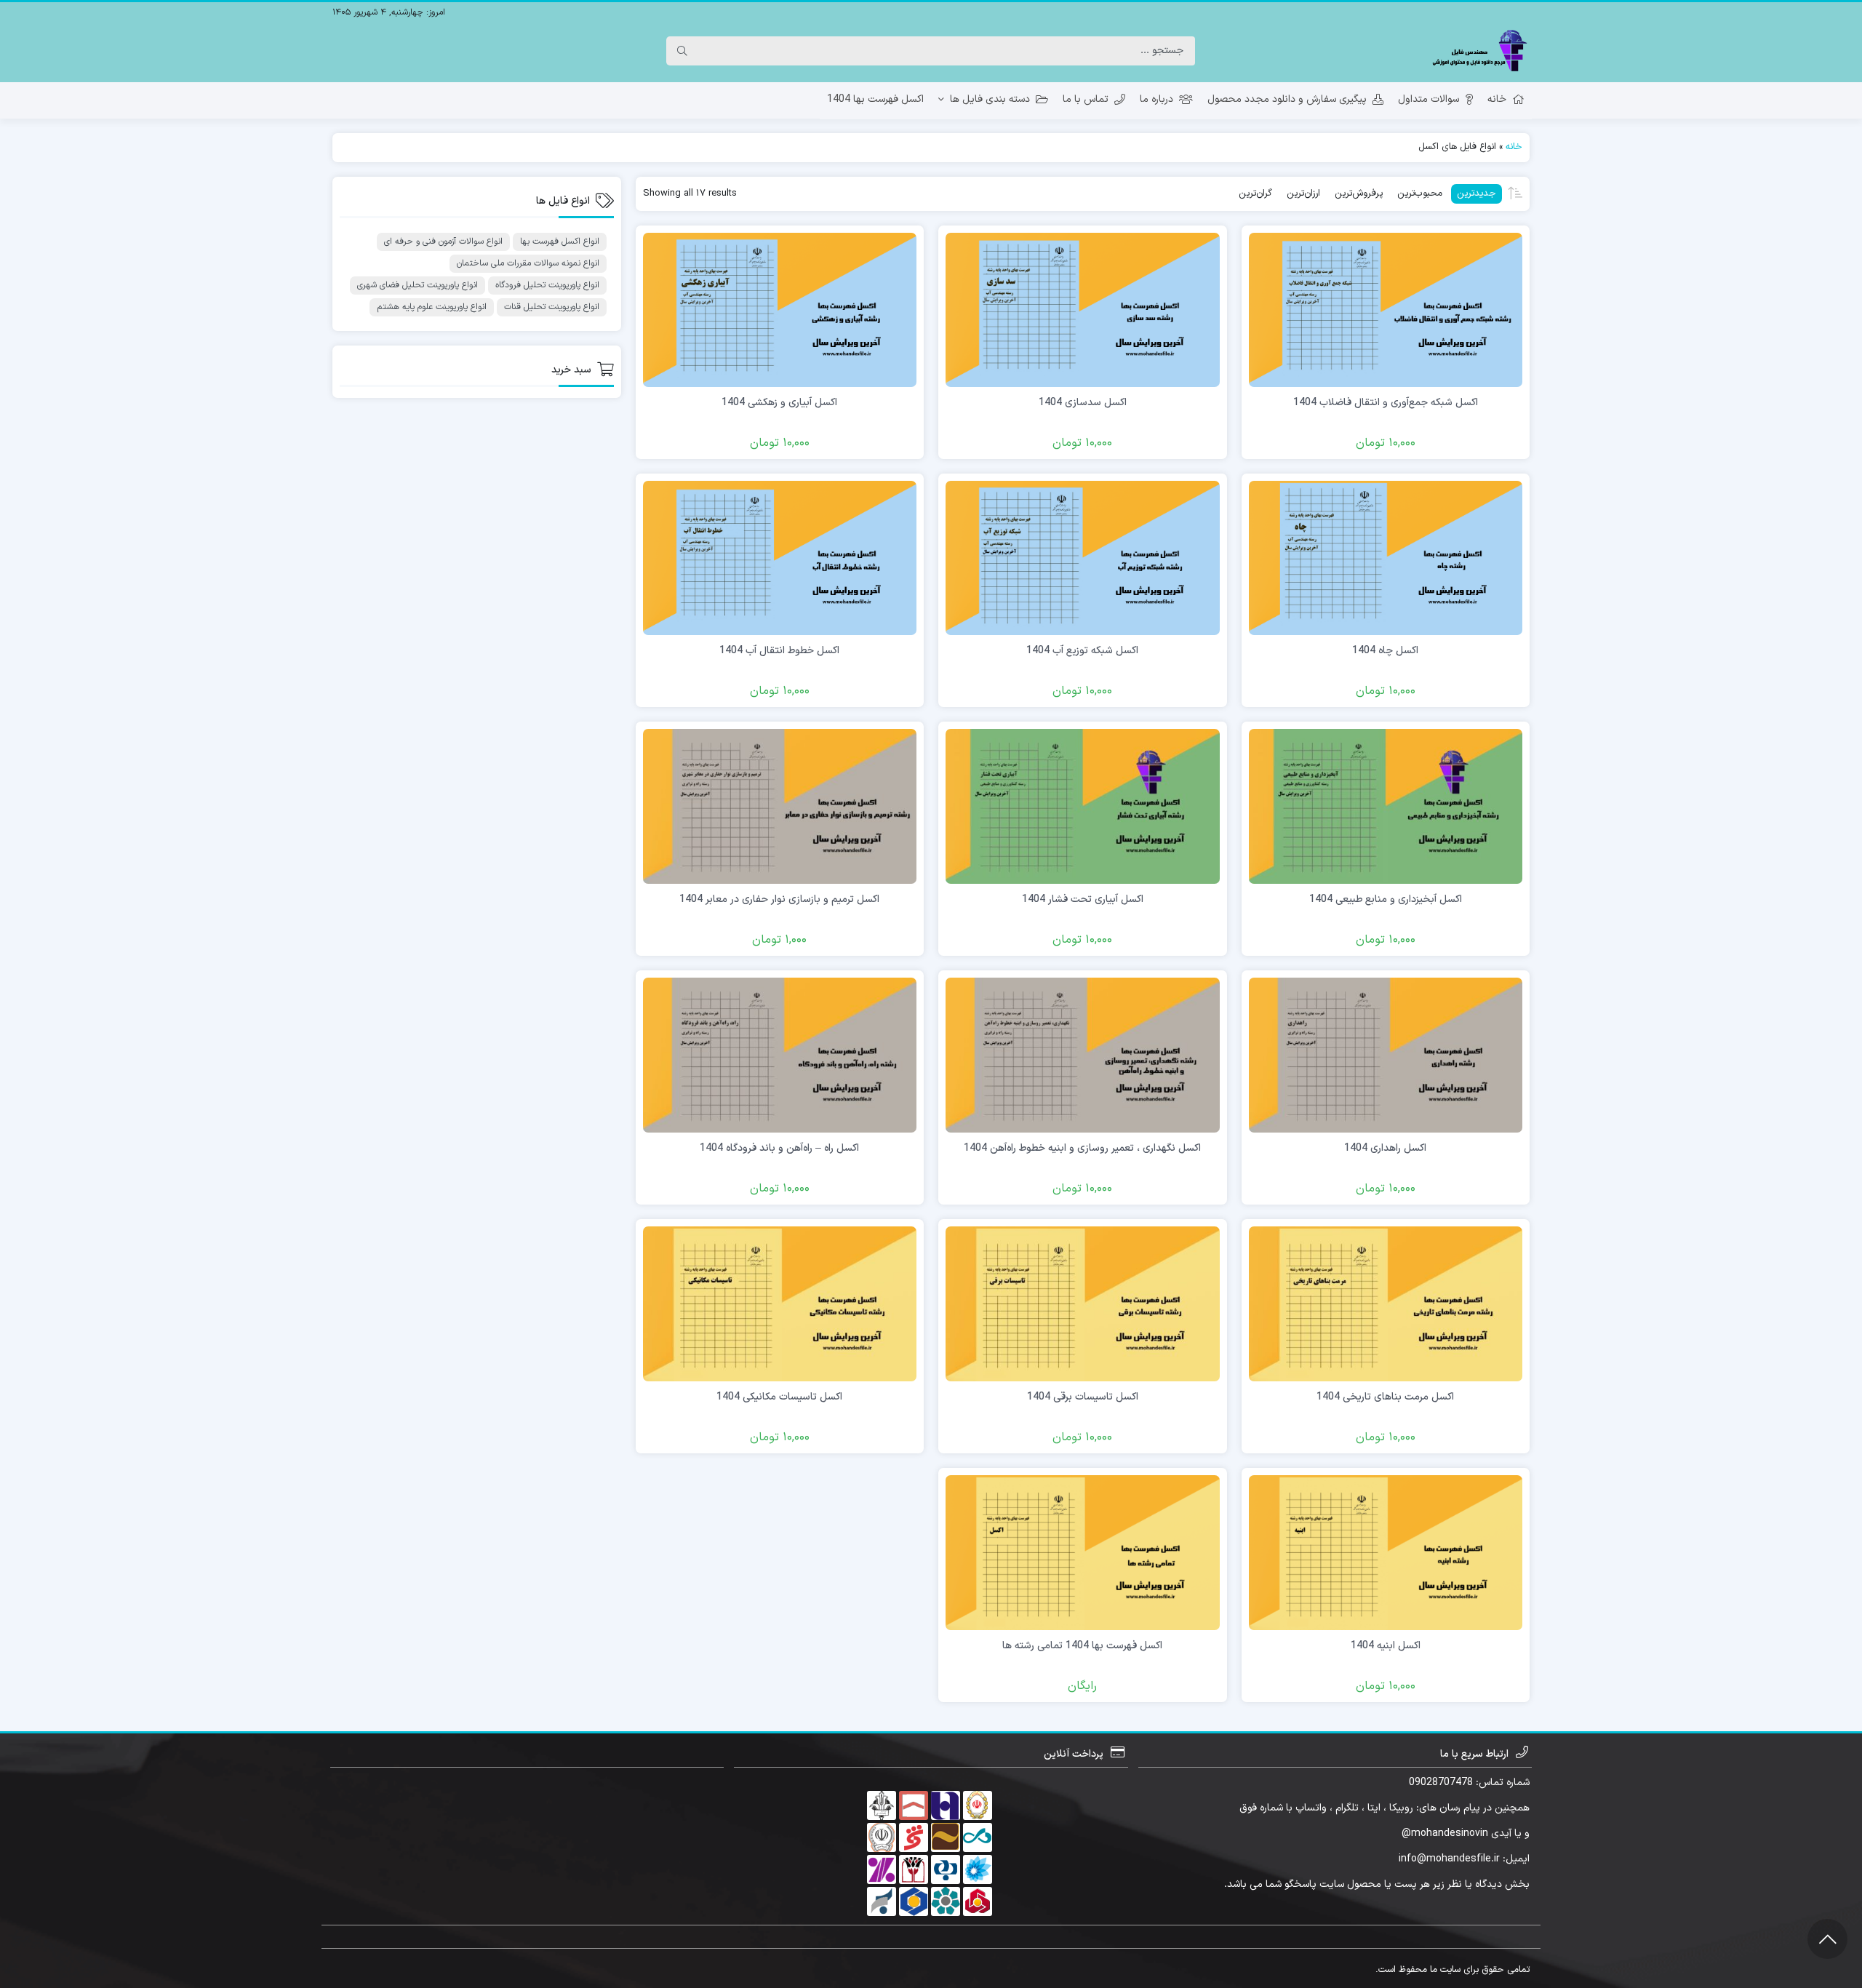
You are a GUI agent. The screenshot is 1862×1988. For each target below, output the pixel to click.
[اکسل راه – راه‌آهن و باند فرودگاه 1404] (780, 1054)
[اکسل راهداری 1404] (1386, 1054)
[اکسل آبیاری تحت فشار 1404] (1083, 806)
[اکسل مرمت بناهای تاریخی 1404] (1386, 1303)
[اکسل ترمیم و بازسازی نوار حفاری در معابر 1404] (780, 806)
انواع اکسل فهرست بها (560, 241)
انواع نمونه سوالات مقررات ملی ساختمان (528, 263)
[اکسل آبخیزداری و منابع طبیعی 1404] (1386, 806)
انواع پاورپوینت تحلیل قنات (552, 307)
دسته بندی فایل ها (990, 99)
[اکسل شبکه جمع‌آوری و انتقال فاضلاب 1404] (1386, 310)
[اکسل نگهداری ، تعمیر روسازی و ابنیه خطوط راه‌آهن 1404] (1083, 1054)
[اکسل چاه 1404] (1386, 558)
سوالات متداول (1429, 99)
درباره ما (1156, 99)
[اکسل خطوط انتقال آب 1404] (780, 558)
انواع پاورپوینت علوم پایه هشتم (432, 307)
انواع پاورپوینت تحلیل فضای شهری (417, 285)
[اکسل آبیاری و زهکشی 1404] (780, 310)
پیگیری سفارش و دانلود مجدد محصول (1287, 99)
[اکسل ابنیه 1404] (1386, 1552)
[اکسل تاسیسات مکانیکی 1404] (780, 1303)
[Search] (682, 51)
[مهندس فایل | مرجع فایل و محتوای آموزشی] (1479, 51)
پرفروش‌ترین (1359, 193)
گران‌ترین (1255, 193)
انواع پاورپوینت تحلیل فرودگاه (547, 285)
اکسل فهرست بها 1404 (875, 99)
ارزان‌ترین (1303, 193)
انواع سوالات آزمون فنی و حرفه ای (443, 241)
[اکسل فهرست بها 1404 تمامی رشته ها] (1083, 1552)
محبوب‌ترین (1420, 193)
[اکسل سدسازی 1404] (1083, 310)
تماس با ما (1086, 99)
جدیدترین (1477, 193)
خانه (1497, 99)
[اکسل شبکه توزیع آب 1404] (1083, 558)
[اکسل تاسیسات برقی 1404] (1083, 1303)
